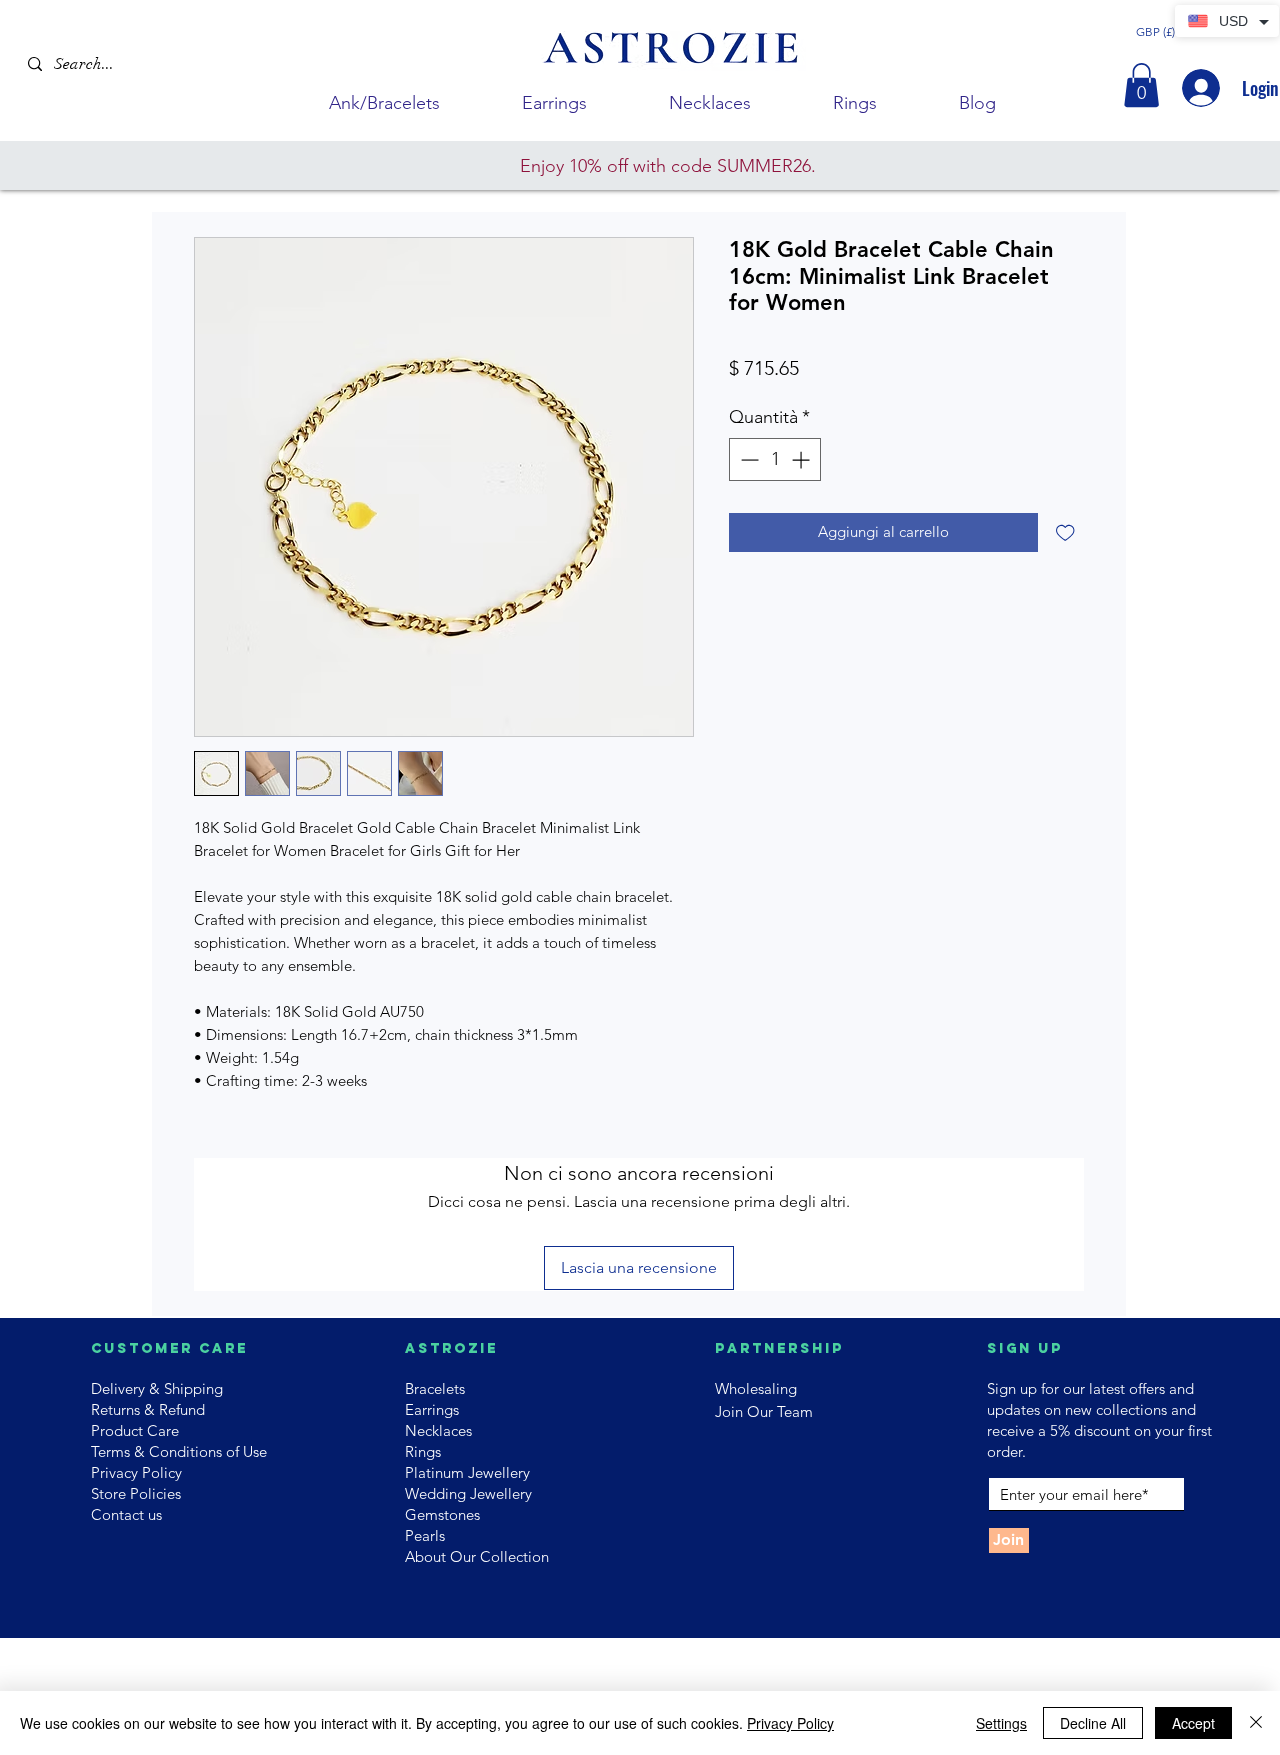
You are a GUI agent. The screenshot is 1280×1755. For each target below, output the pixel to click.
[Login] (1199, 88)
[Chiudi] (1256, 1723)
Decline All (1093, 1723)
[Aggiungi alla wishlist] (1065, 532)
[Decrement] (747, 459)
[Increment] (802, 459)
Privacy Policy (790, 1723)
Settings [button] (1001, 1723)
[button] (1141, 85)
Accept (1193, 1723)
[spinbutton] (775, 459)
